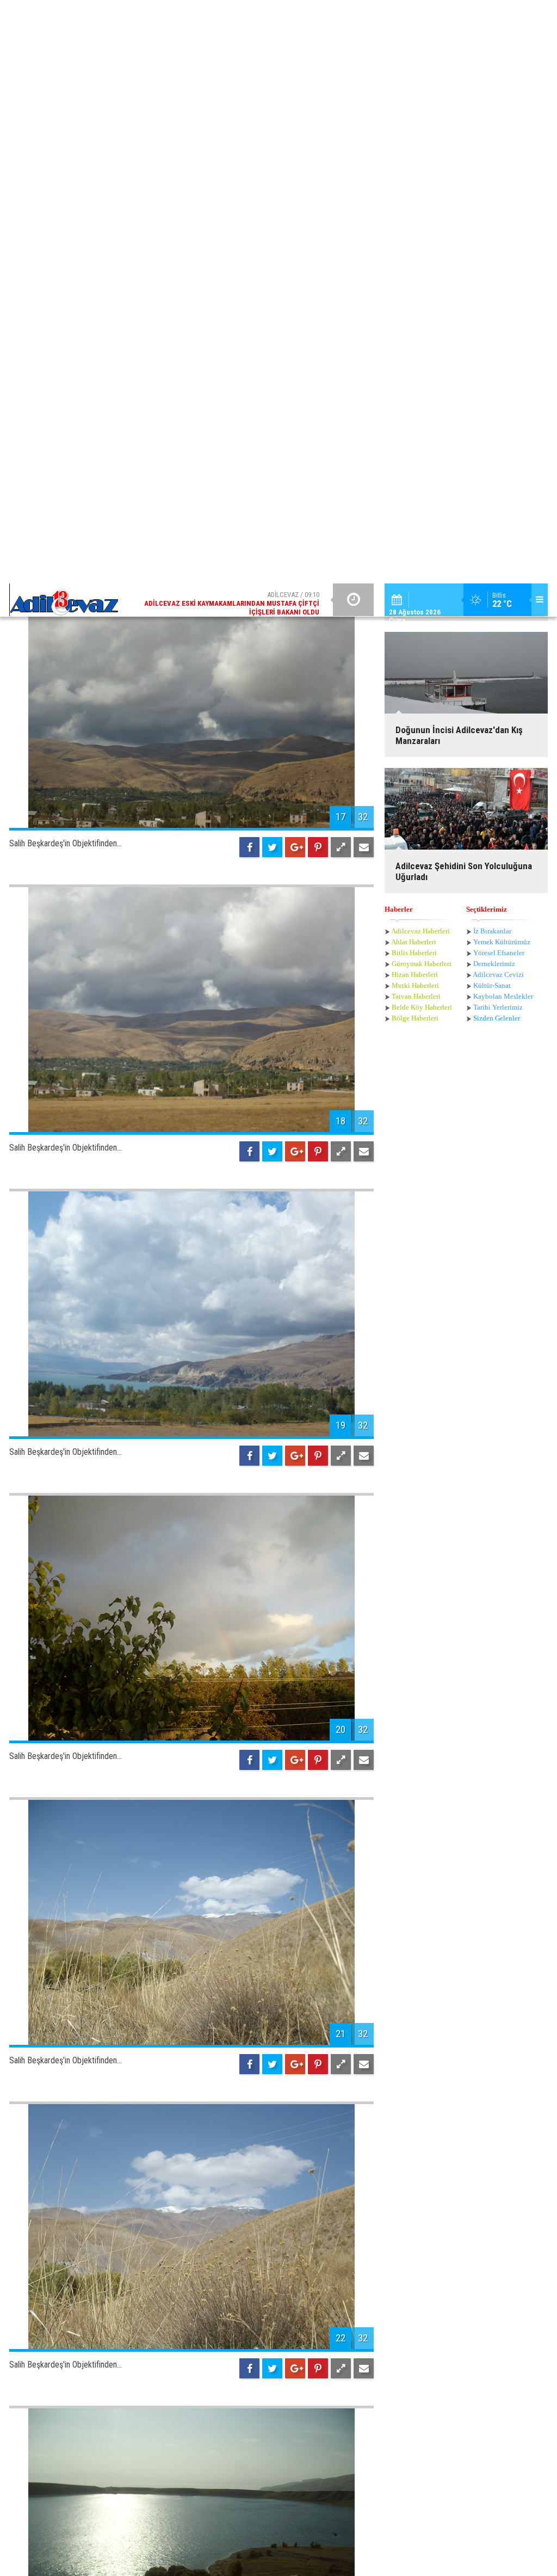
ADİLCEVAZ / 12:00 (240, 20)
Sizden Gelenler (497, 299)
